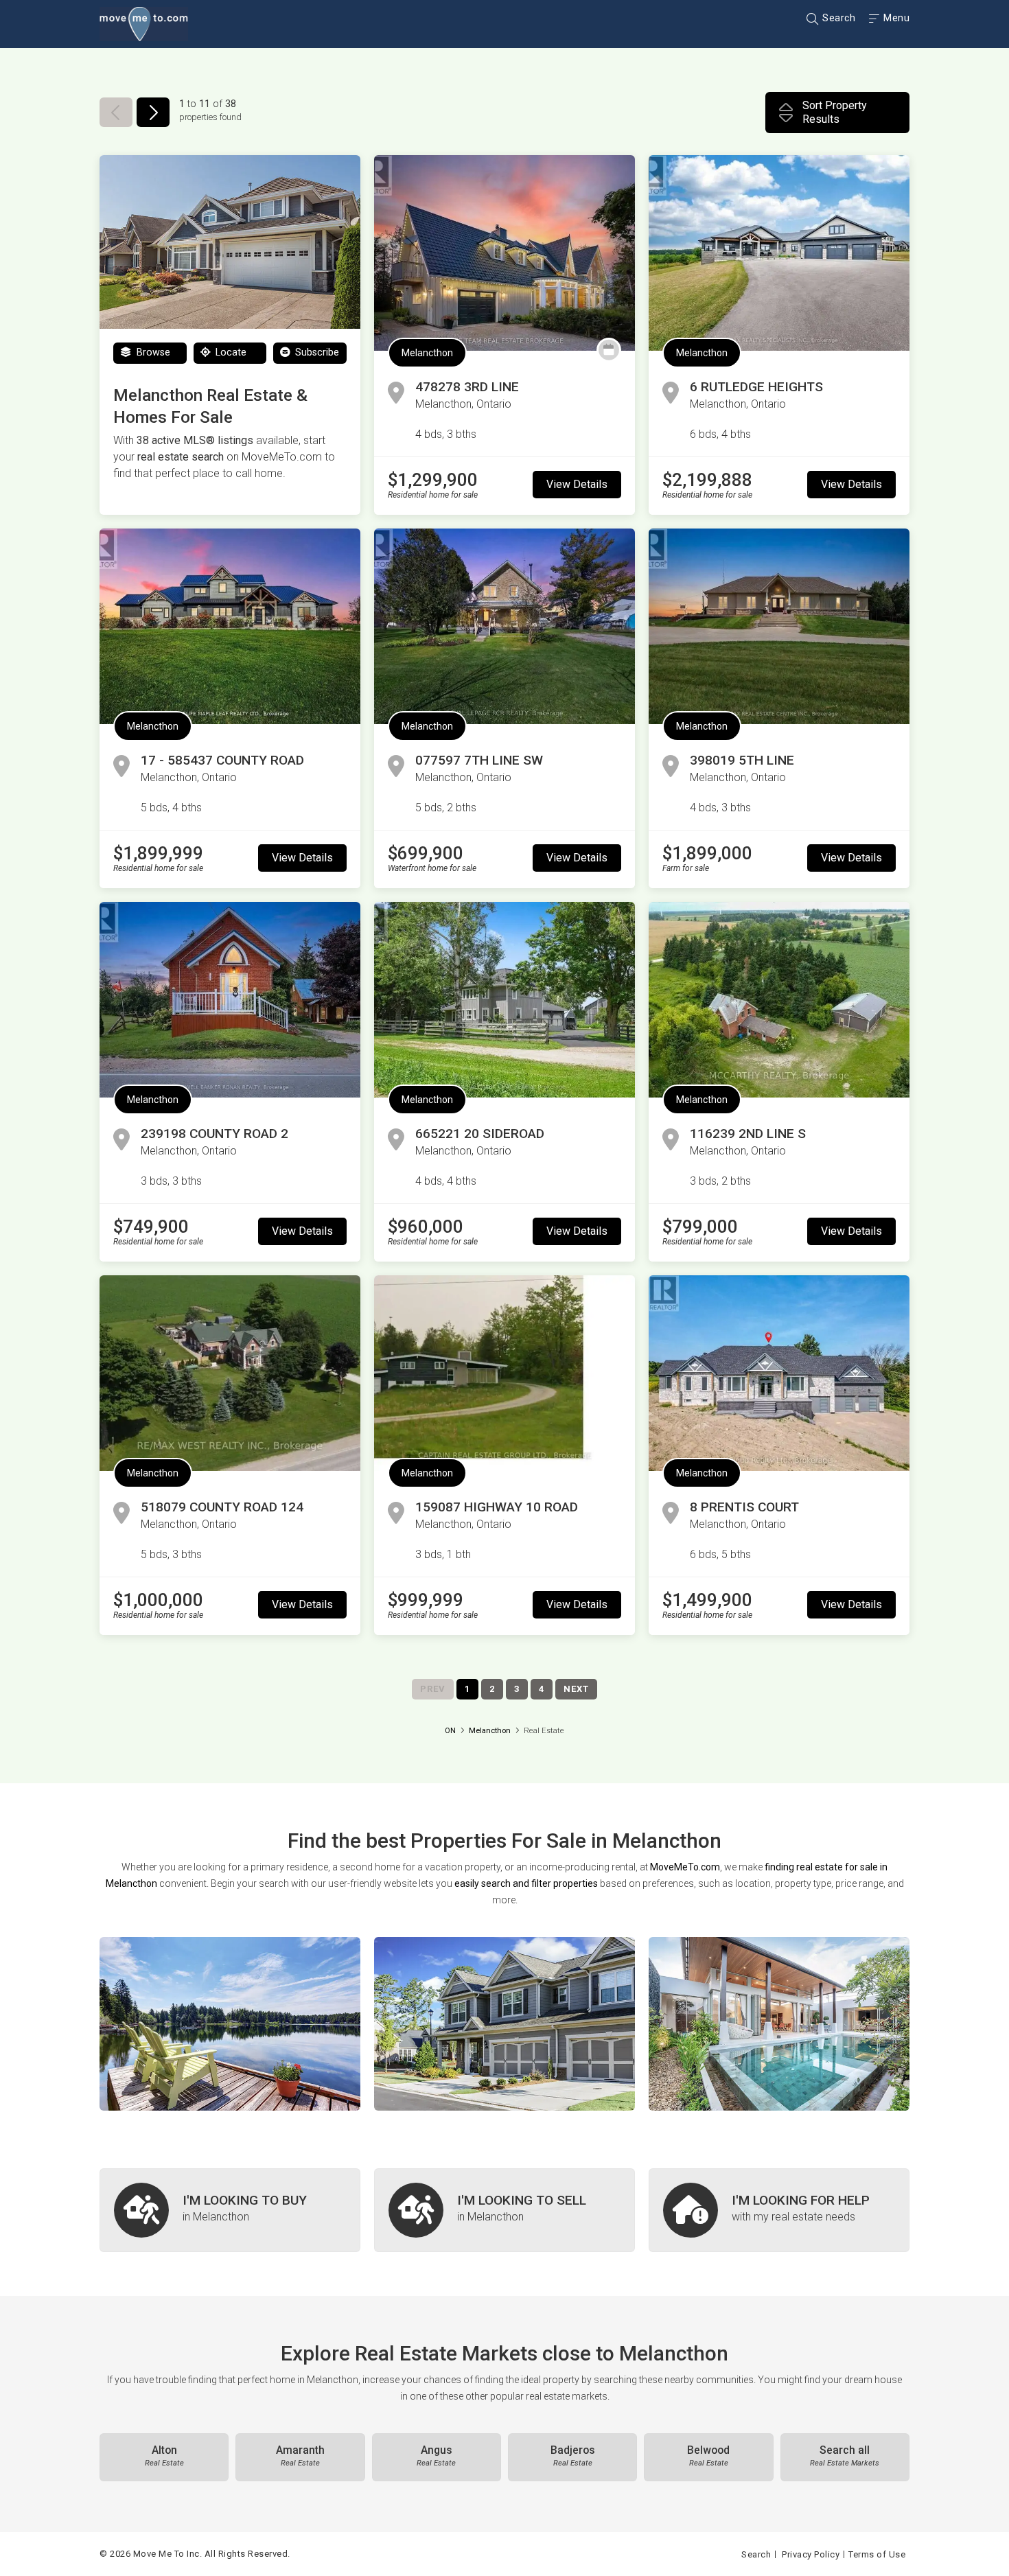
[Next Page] (153, 112)
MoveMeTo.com (685, 1867)
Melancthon (427, 353)
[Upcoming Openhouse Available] (609, 350)
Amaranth (300, 2456)
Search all (845, 2456)
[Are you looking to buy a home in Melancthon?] (230, 2210)
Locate (230, 352)
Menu (895, 18)
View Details (577, 484)
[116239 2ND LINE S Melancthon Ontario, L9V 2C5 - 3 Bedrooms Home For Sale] (779, 1000)
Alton (164, 2456)
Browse (152, 352)
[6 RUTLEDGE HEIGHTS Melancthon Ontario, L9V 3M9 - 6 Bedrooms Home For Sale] (779, 253)
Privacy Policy (811, 2554)
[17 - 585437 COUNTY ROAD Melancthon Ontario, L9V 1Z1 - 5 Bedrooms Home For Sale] (230, 626)
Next (576, 1689)
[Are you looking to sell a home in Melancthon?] (505, 2210)
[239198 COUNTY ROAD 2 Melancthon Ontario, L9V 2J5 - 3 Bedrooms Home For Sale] (230, 1000)
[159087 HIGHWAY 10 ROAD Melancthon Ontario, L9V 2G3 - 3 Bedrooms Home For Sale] (505, 1373)
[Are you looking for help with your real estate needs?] (779, 2210)
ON (450, 1731)
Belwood (708, 2456)
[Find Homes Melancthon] (230, 2024)
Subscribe (316, 352)
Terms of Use (877, 2554)
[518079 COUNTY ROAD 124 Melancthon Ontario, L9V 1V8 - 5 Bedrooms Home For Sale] (230, 1373)
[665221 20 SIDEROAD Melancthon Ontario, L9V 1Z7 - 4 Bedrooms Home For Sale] (505, 1000)
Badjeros (573, 2456)
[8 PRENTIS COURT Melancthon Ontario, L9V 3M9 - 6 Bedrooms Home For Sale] (779, 1373)
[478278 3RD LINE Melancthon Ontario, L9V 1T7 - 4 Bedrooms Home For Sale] (505, 253)
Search (838, 18)
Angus (436, 2456)
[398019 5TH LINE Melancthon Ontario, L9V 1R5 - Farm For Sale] (779, 626)
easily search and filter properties (526, 1883)
